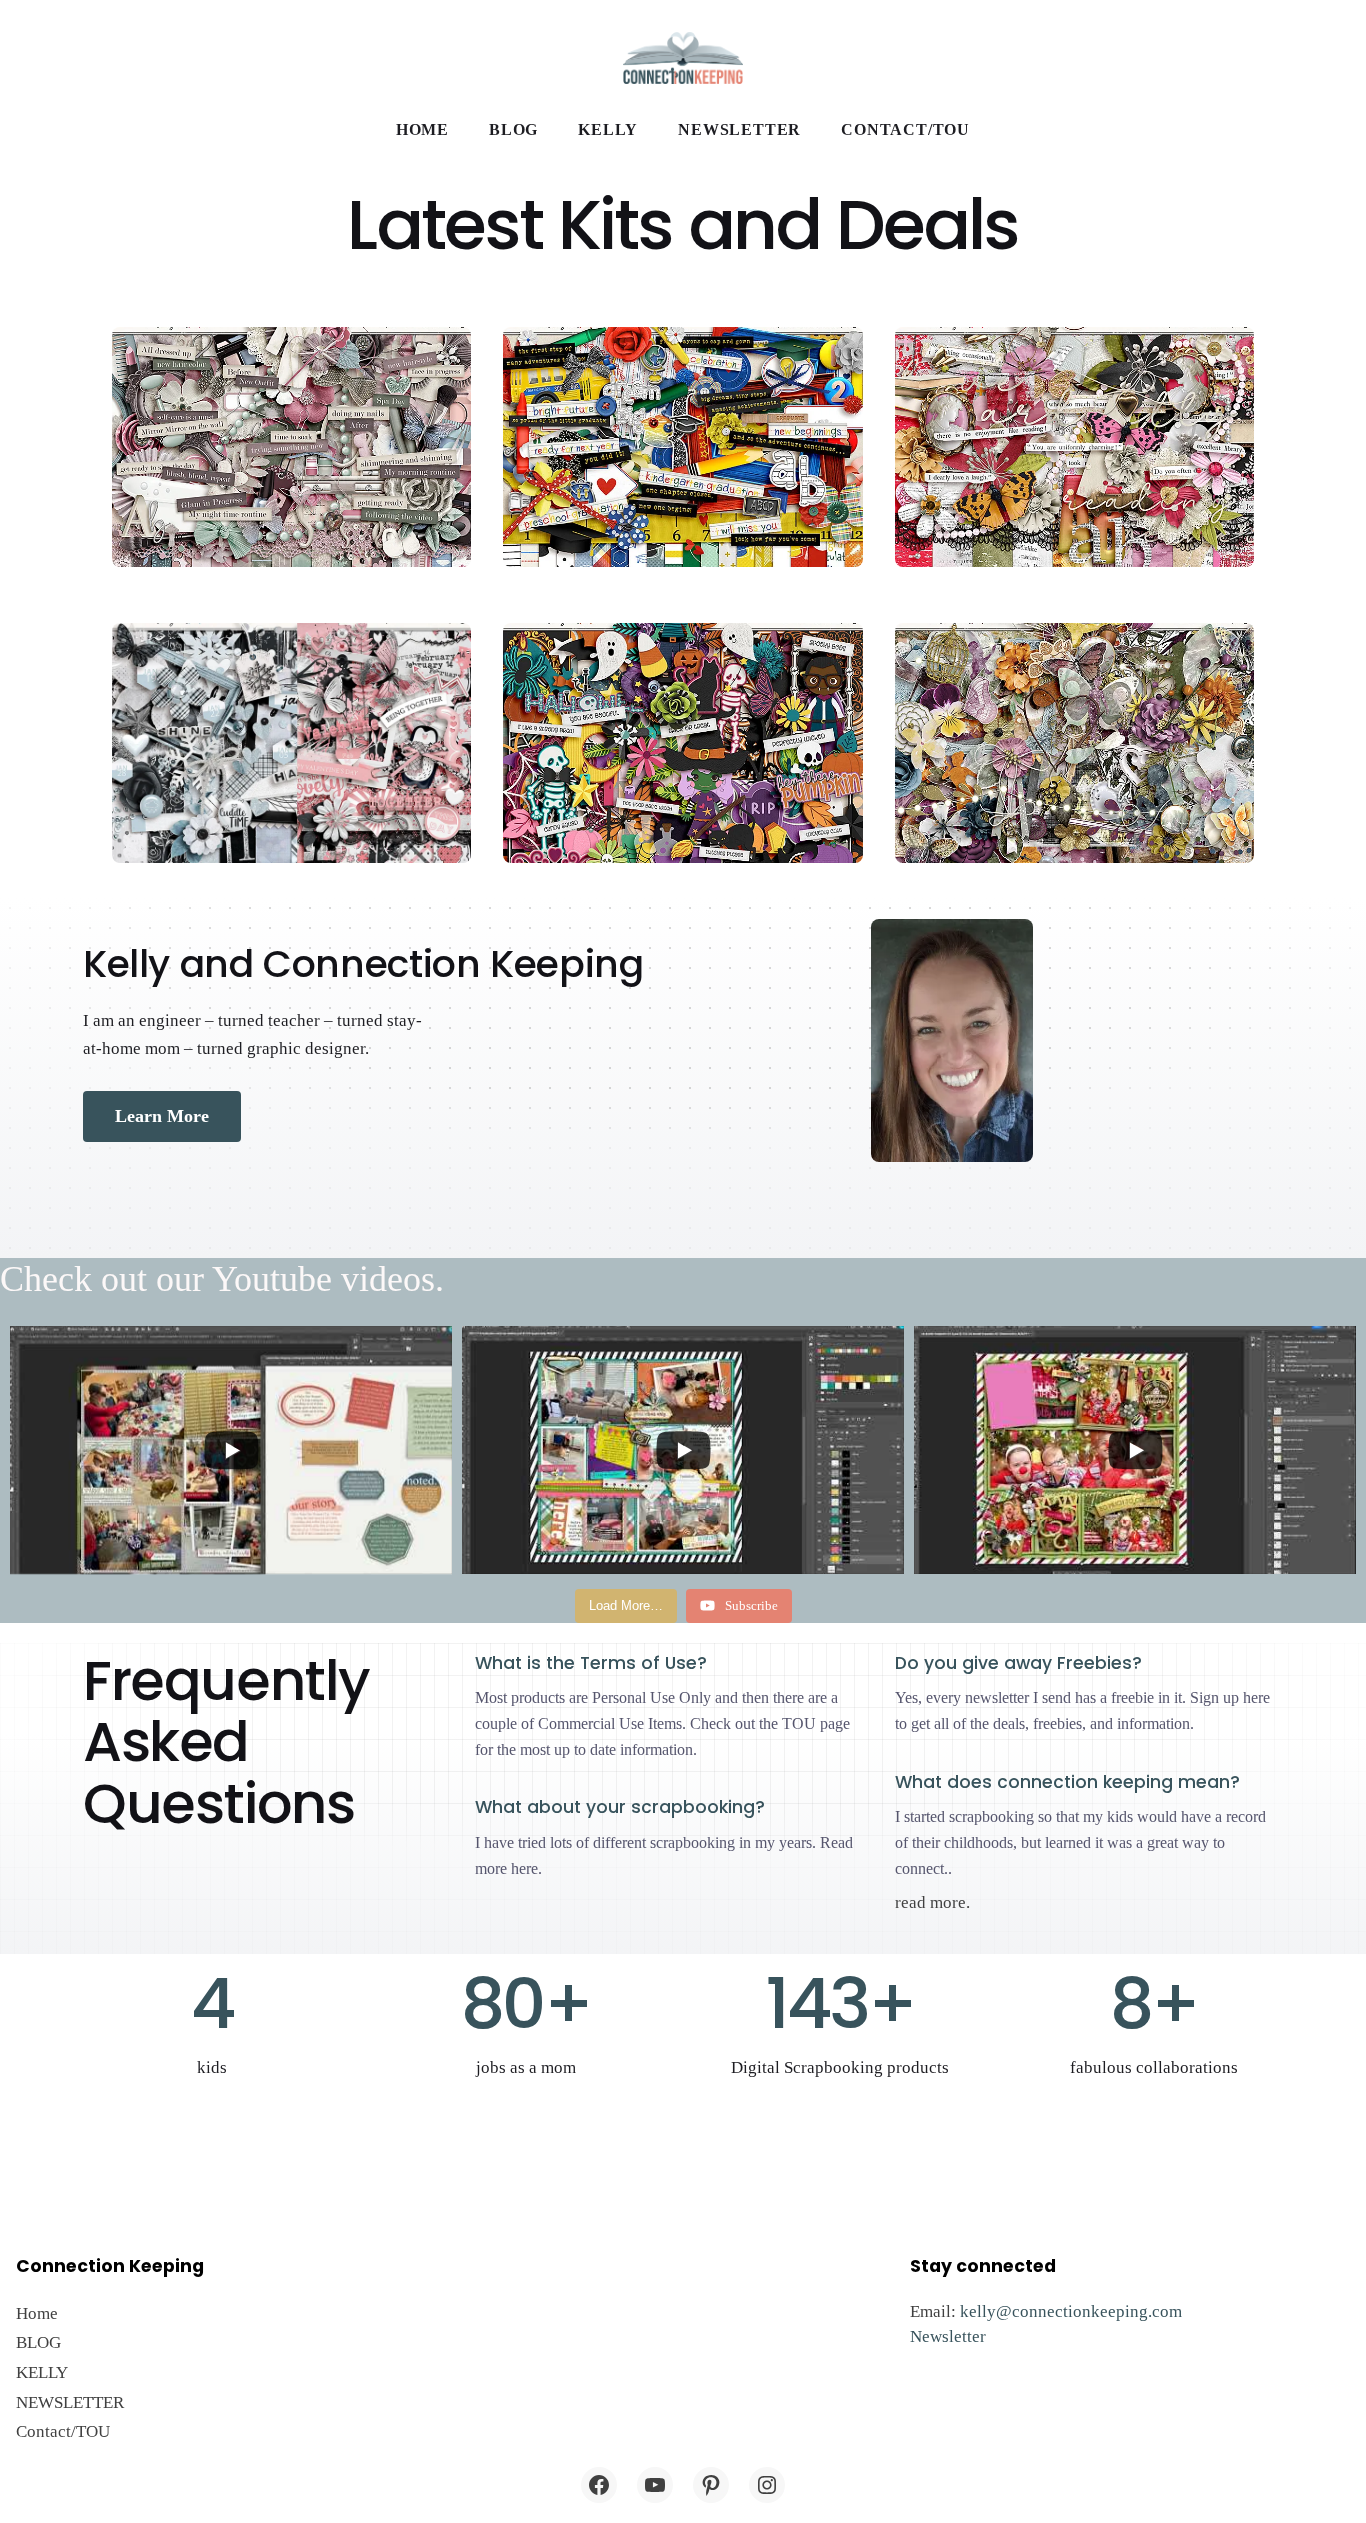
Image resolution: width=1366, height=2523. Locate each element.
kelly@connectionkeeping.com (1071, 2311)
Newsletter (948, 2336)
